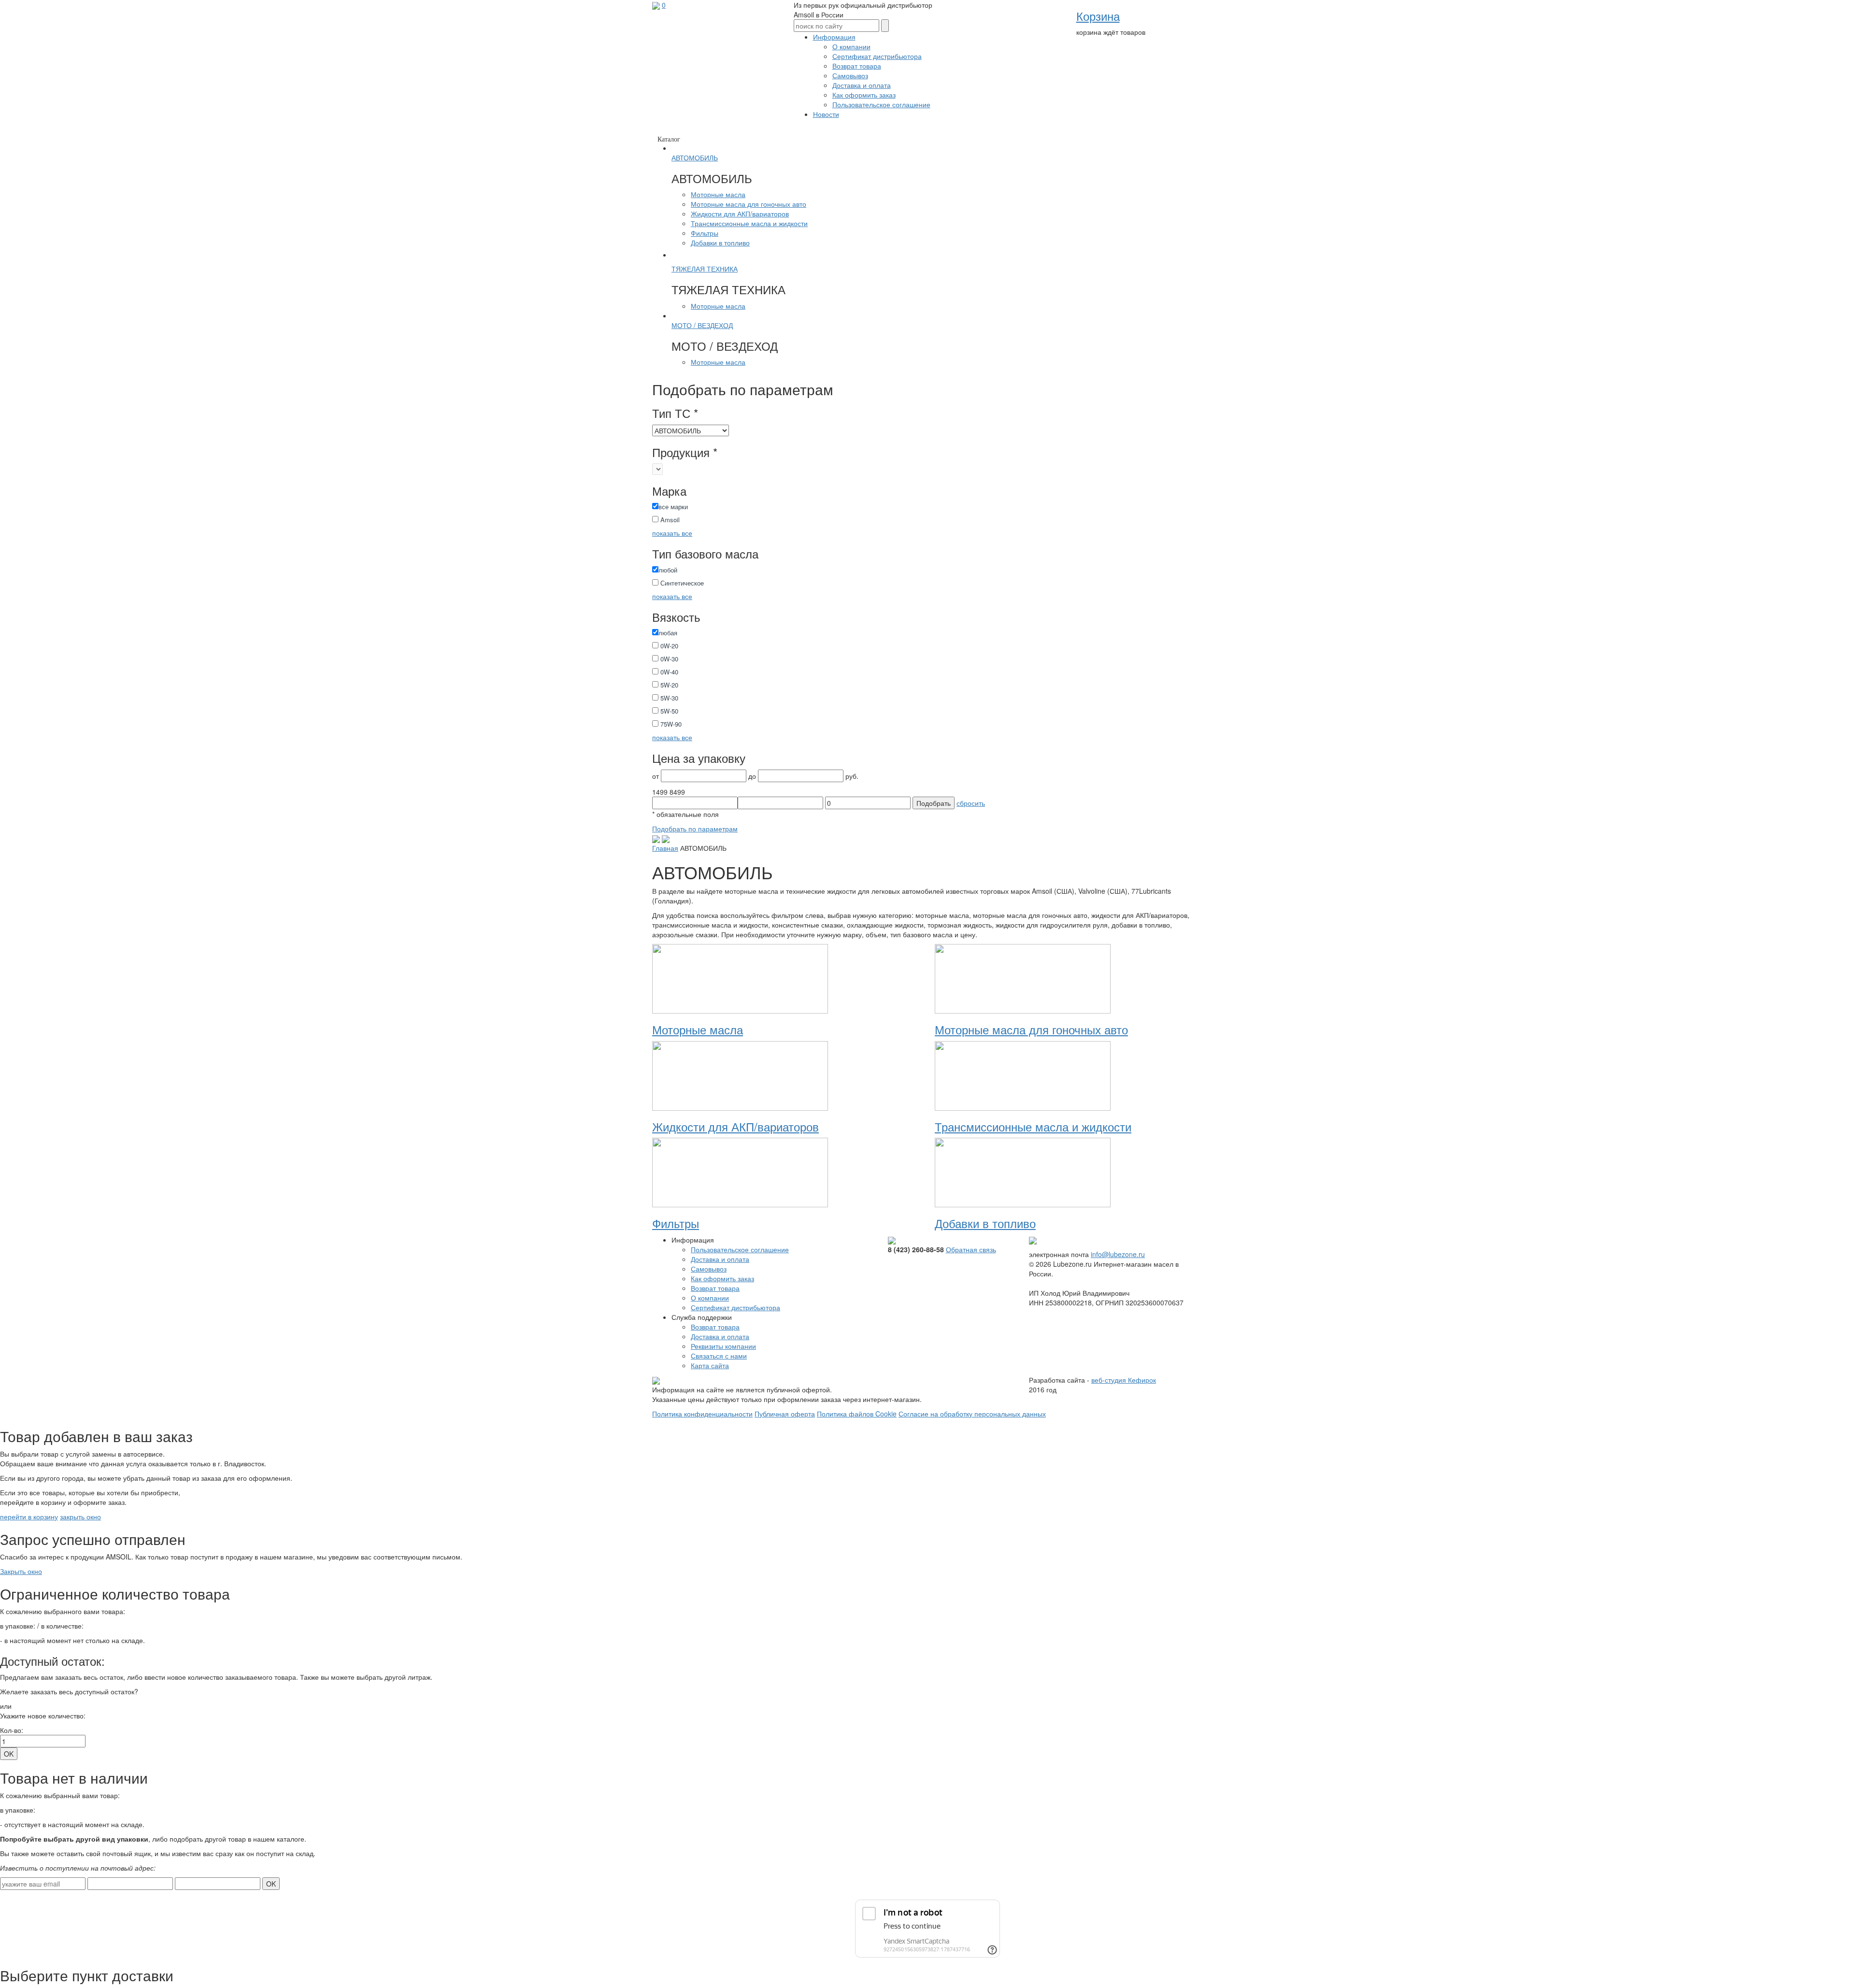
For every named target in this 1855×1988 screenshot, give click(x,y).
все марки (673, 507)
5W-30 (668, 698)
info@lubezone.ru (1118, 1254)
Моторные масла (718, 194)
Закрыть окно (21, 1571)
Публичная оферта (785, 1414)
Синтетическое (681, 583)
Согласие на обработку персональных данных (972, 1414)
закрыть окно (80, 1516)
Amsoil (669, 520)
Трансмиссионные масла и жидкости (749, 223)
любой (668, 570)
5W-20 (668, 685)
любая (668, 633)
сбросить (971, 803)
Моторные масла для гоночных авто (749, 204)
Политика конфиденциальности (702, 1414)
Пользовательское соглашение (881, 104)
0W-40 (668, 672)
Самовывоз (850, 75)
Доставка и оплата (862, 85)
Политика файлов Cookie (857, 1414)
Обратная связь (971, 1249)
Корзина (1098, 16)
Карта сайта (710, 1365)
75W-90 (670, 724)
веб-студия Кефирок (1124, 1380)
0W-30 (668, 659)
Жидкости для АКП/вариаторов (740, 214)
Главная (665, 848)
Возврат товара (857, 66)
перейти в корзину (29, 1516)
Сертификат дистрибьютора (877, 56)
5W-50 (668, 711)
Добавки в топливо (720, 243)
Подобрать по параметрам (695, 829)
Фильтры (705, 233)
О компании (851, 46)
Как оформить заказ (864, 95)
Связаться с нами (719, 1356)
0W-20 (668, 646)
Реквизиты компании (723, 1346)
